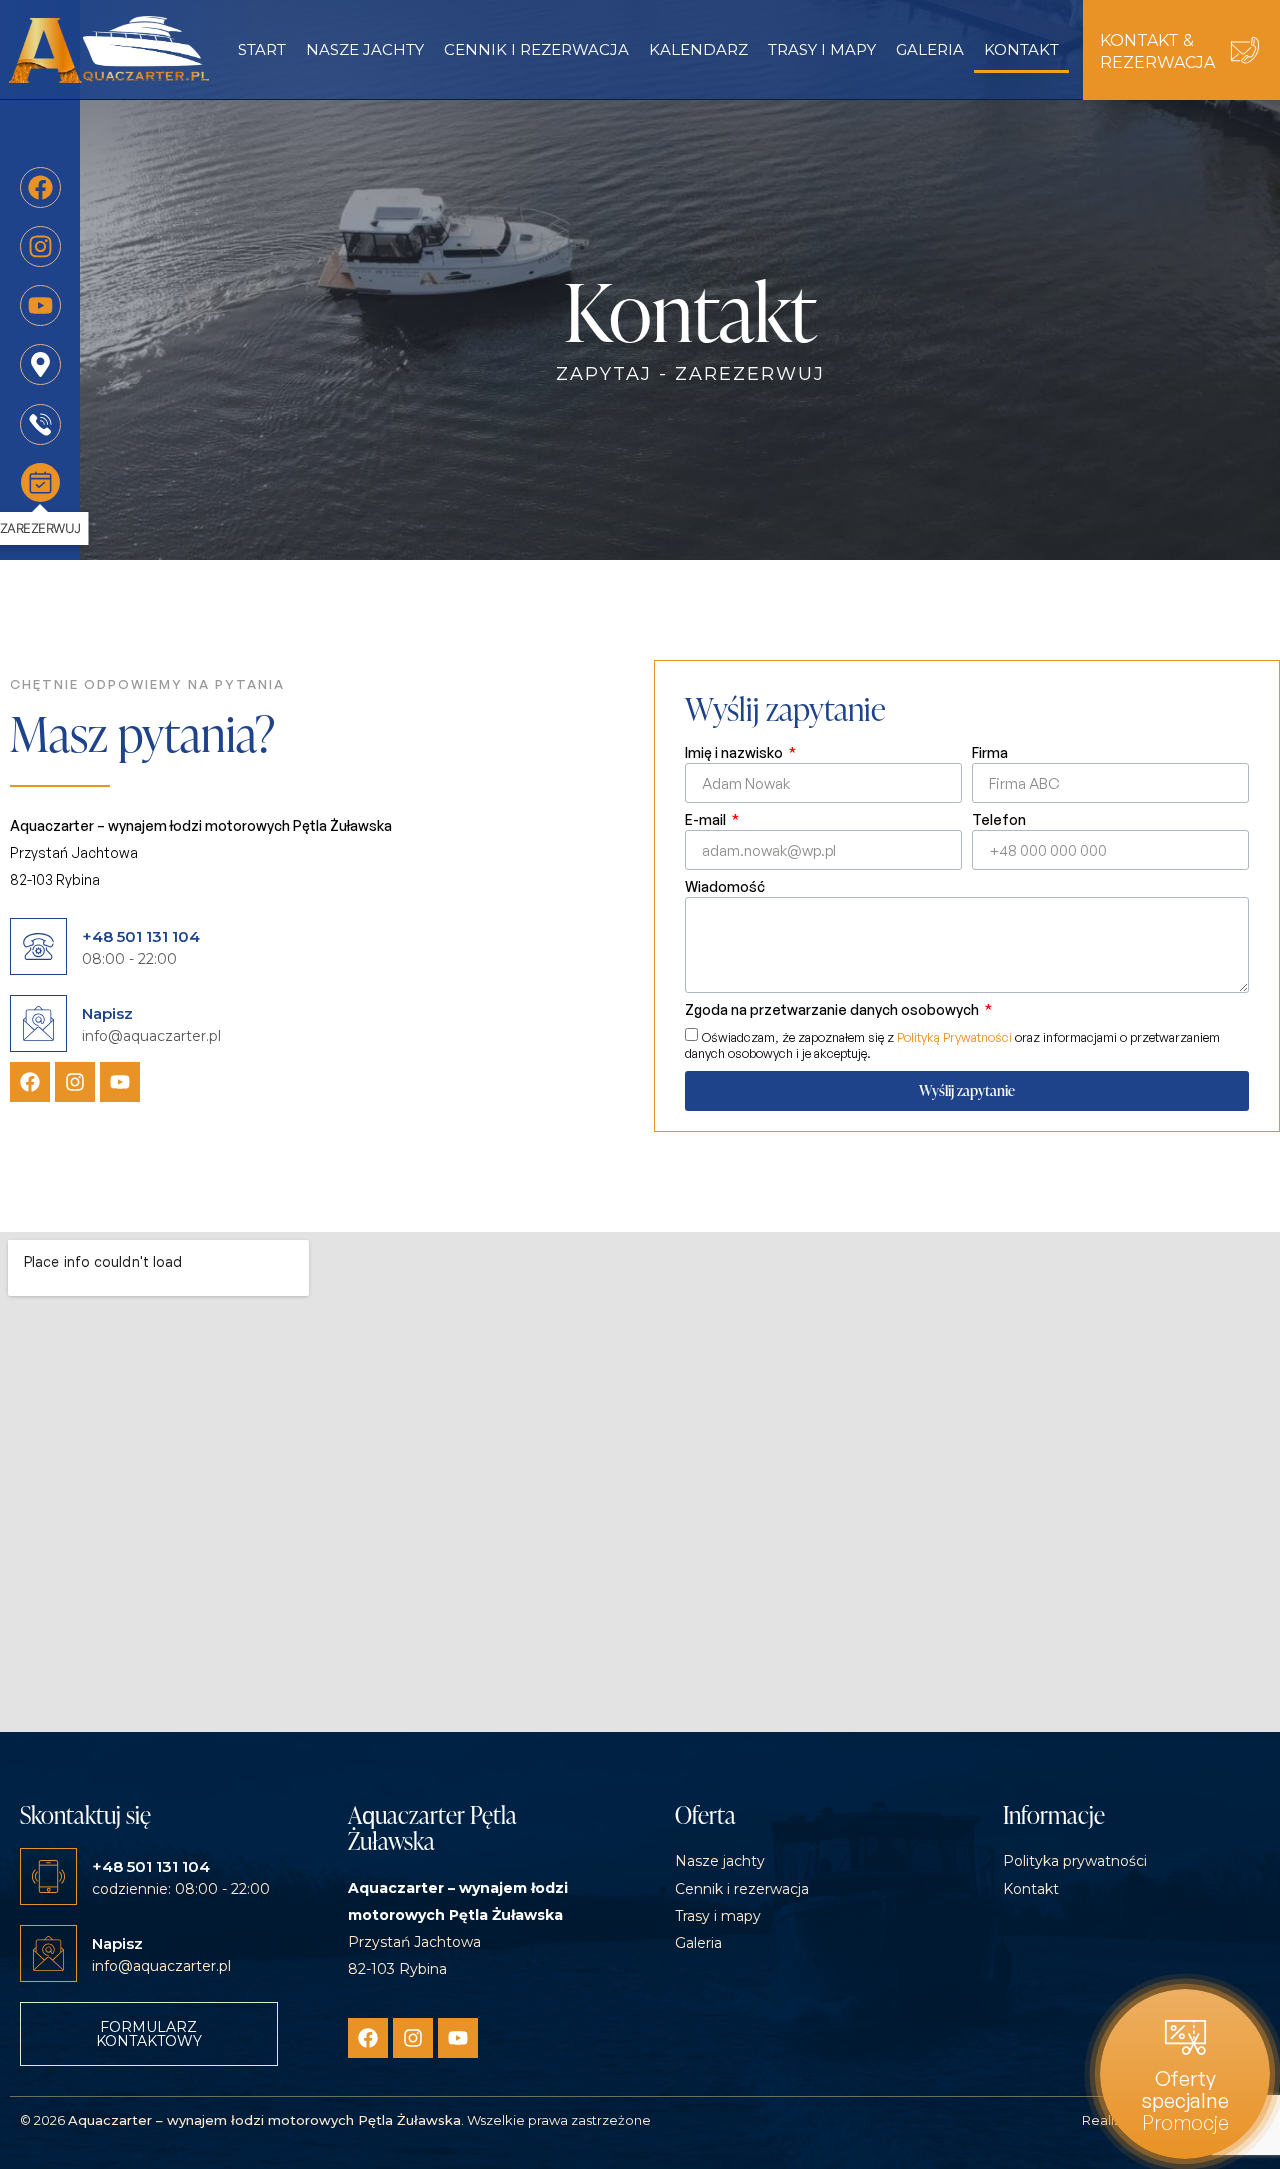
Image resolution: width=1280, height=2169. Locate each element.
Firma (990, 753)
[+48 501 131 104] (38, 946)
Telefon (999, 820)
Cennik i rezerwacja (536, 49)
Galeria (930, 49)
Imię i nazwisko (735, 753)
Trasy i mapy (822, 49)
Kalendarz (698, 49)
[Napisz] (38, 1023)
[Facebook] (30, 1082)
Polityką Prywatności (954, 1037)
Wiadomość (725, 887)
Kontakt (1021, 49)
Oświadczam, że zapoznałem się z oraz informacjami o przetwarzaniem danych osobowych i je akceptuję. (952, 1044)
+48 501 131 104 (141, 936)
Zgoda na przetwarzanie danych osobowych (833, 1010)
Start (262, 49)
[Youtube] (120, 1082)
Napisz (107, 1013)
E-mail (707, 820)
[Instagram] (75, 1082)
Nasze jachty (365, 49)
